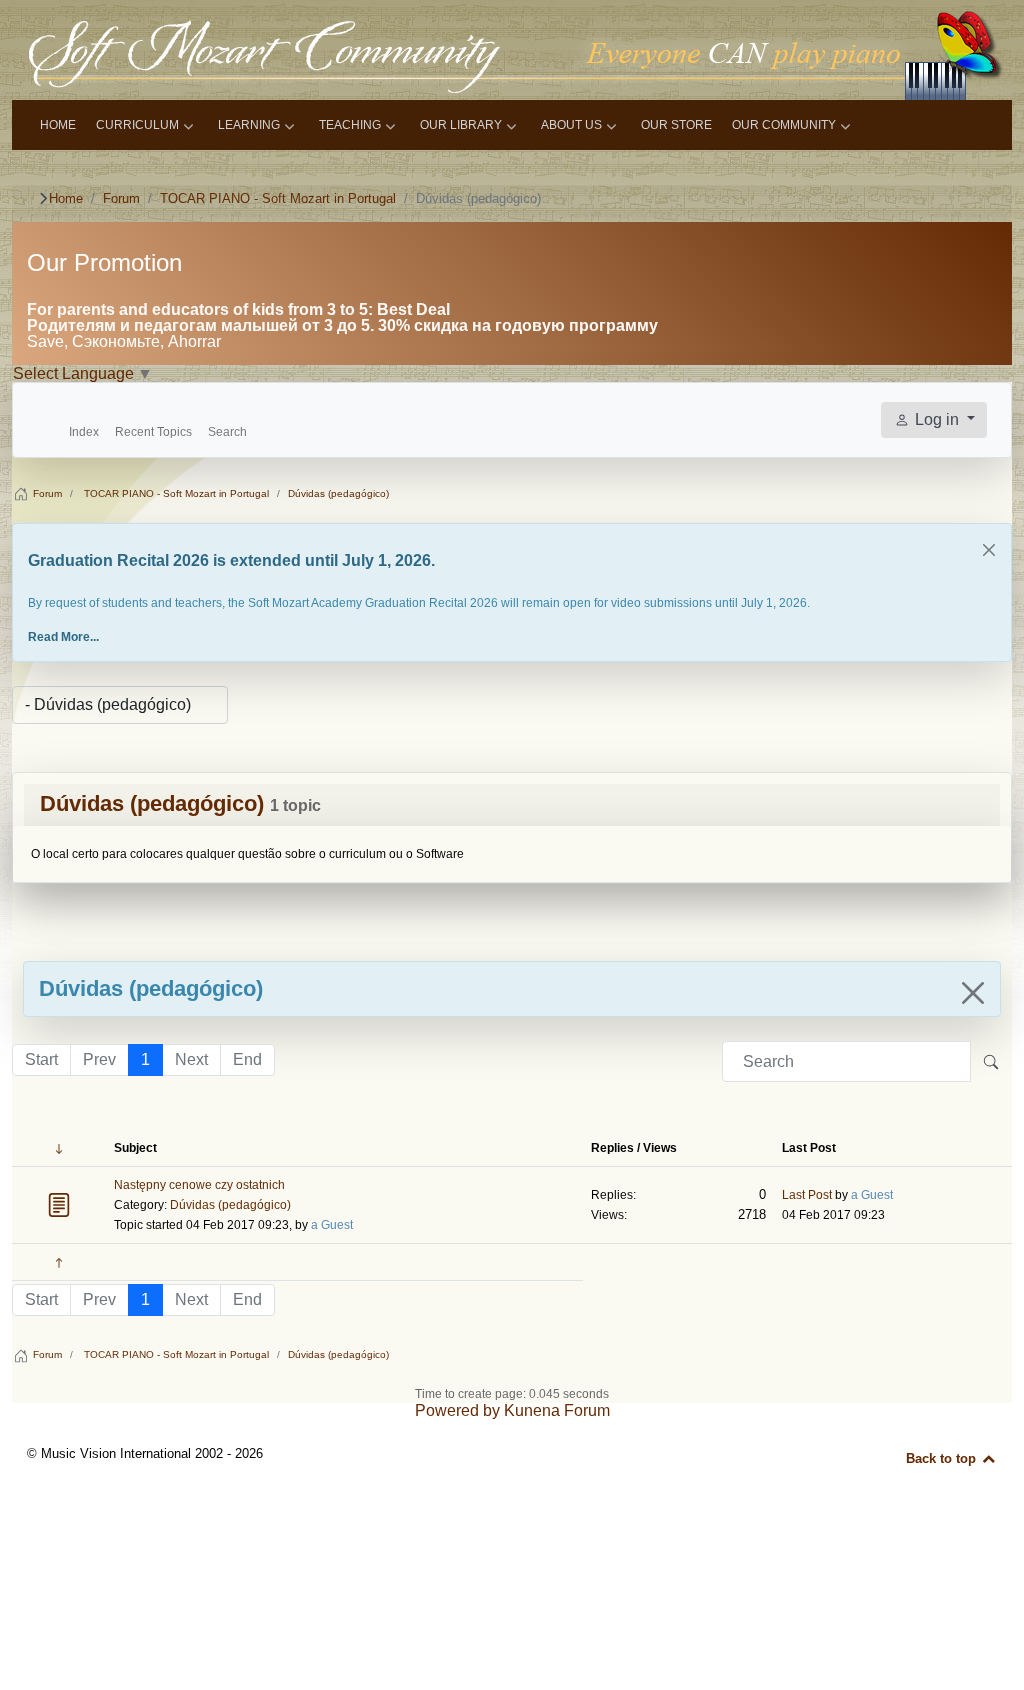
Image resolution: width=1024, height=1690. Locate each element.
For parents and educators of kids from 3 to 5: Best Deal (238, 309)
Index (84, 432)
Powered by (457, 1410)
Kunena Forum (557, 1410)
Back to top (943, 1458)
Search (227, 432)
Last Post (807, 1195)
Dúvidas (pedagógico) (152, 803)
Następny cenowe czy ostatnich (199, 1185)
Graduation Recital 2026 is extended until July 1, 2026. (231, 560)
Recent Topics (153, 432)
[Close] (989, 550)
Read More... (63, 637)
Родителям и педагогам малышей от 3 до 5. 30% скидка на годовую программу (342, 325)
